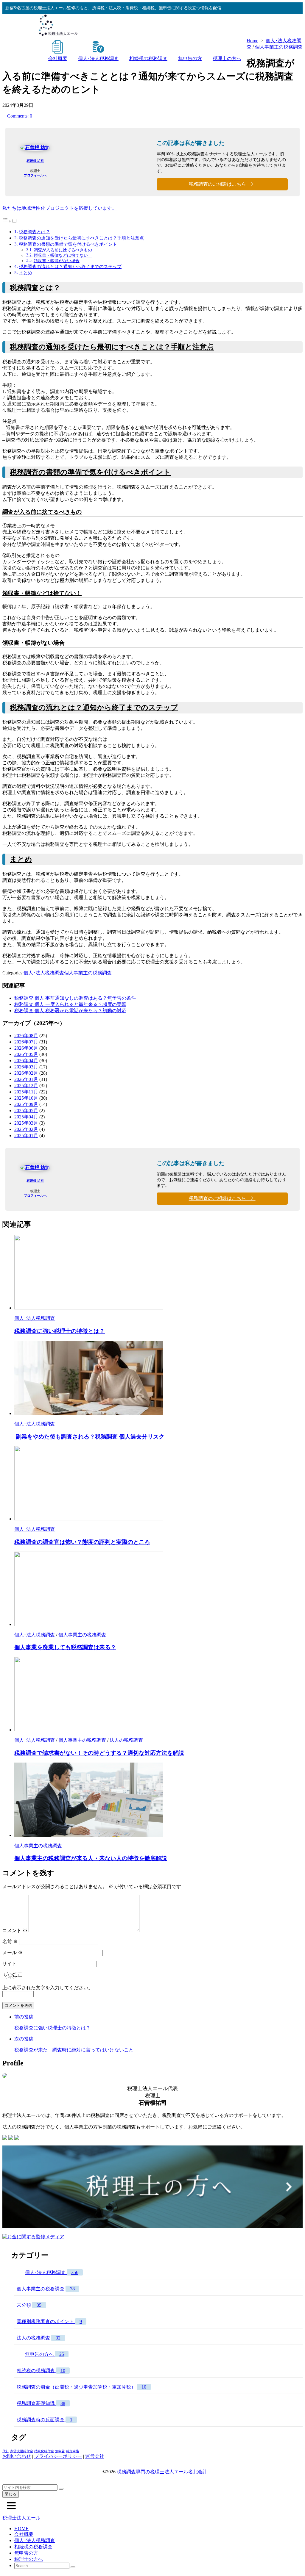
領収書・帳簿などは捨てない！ (63, 255)
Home (252, 41)
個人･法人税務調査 (98, 58)
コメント (15, 1931)
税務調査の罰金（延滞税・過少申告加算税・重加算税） (81, 2387)
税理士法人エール (21, 2518)
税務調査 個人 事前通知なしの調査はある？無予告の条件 (75, 998)
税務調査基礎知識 (41, 2403)
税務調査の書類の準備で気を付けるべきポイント (68, 244)
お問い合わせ (17, 2456)
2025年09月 (26, 1104)
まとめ (25, 273)
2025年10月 (26, 1098)
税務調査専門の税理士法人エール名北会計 (162, 2472)
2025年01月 (26, 1136)
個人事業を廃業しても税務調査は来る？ (65, 1647)
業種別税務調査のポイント (49, 2321)
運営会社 (95, 2456)
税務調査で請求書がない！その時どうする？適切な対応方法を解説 (99, 1753)
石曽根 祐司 (35, 161)
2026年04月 (26, 1061)
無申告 (60, 2451)
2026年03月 (26, 1067)
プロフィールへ (35, 175)
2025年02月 (26, 1129)
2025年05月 (26, 1111)
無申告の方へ (45, 2354)
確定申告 (73, 2451)
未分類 (29, 2305)
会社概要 (58, 58)
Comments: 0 (20, 116)
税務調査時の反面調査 (45, 2420)
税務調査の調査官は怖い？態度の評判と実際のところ (82, 1542)
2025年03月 (26, 1123)
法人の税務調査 (126, 1740)
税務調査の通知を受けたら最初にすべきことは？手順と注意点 (81, 238)
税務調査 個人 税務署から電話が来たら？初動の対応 (70, 1011)
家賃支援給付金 (22, 2451)
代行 (6, 2451)
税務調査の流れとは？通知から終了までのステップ (70, 266)
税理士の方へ (227, 58)
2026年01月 (26, 1079)
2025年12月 (26, 1086)
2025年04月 (26, 1117)
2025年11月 (26, 1092)
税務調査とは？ (34, 232)
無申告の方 (190, 58)
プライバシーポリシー (58, 2456)
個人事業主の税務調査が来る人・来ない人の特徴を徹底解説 (91, 1858)
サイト (10, 1964)
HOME (21, 2529)
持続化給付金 (44, 2451)
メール (13, 1953)
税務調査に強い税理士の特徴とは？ (60, 1331)
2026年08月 (26, 1036)
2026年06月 (26, 1048)
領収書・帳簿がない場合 (57, 261)
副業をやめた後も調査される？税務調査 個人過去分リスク (89, 1437)
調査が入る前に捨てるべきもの (63, 250)
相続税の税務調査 (148, 58)
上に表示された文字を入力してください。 (48, 1988)
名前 (10, 1942)
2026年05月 (26, 1054)
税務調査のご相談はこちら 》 (222, 184)
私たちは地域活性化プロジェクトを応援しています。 (60, 208)
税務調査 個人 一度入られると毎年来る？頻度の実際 (70, 1004)
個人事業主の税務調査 (279, 47)
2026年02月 (26, 1073)
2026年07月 (26, 1042)
